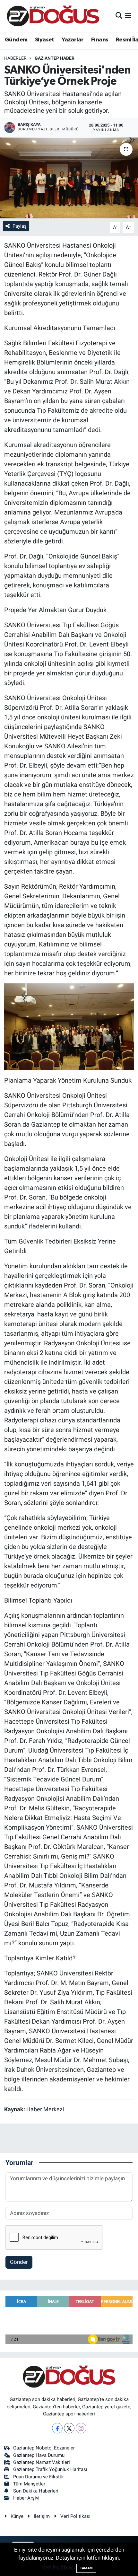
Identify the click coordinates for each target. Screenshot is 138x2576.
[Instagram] (81, 2428)
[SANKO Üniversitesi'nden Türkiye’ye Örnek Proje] (69, 178)
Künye (17, 2516)
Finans (100, 40)
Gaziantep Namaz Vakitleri (42, 2462)
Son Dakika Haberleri (36, 2491)
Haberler (15, 58)
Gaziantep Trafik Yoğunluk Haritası (50, 2469)
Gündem (16, 40)
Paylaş (20, 226)
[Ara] (119, 16)
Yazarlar (73, 40)
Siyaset (45, 40)
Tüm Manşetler (29, 2484)
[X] (69, 2428)
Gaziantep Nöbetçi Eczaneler (44, 2448)
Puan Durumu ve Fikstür (39, 2477)
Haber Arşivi (26, 2498)
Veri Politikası (75, 2516)
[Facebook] (57, 2428)
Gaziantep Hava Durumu (39, 2455)
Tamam (86, 2568)
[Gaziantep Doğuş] (53, 16)
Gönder (19, 2262)
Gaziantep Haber (55, 58)
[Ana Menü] (128, 16)
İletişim (42, 2516)
